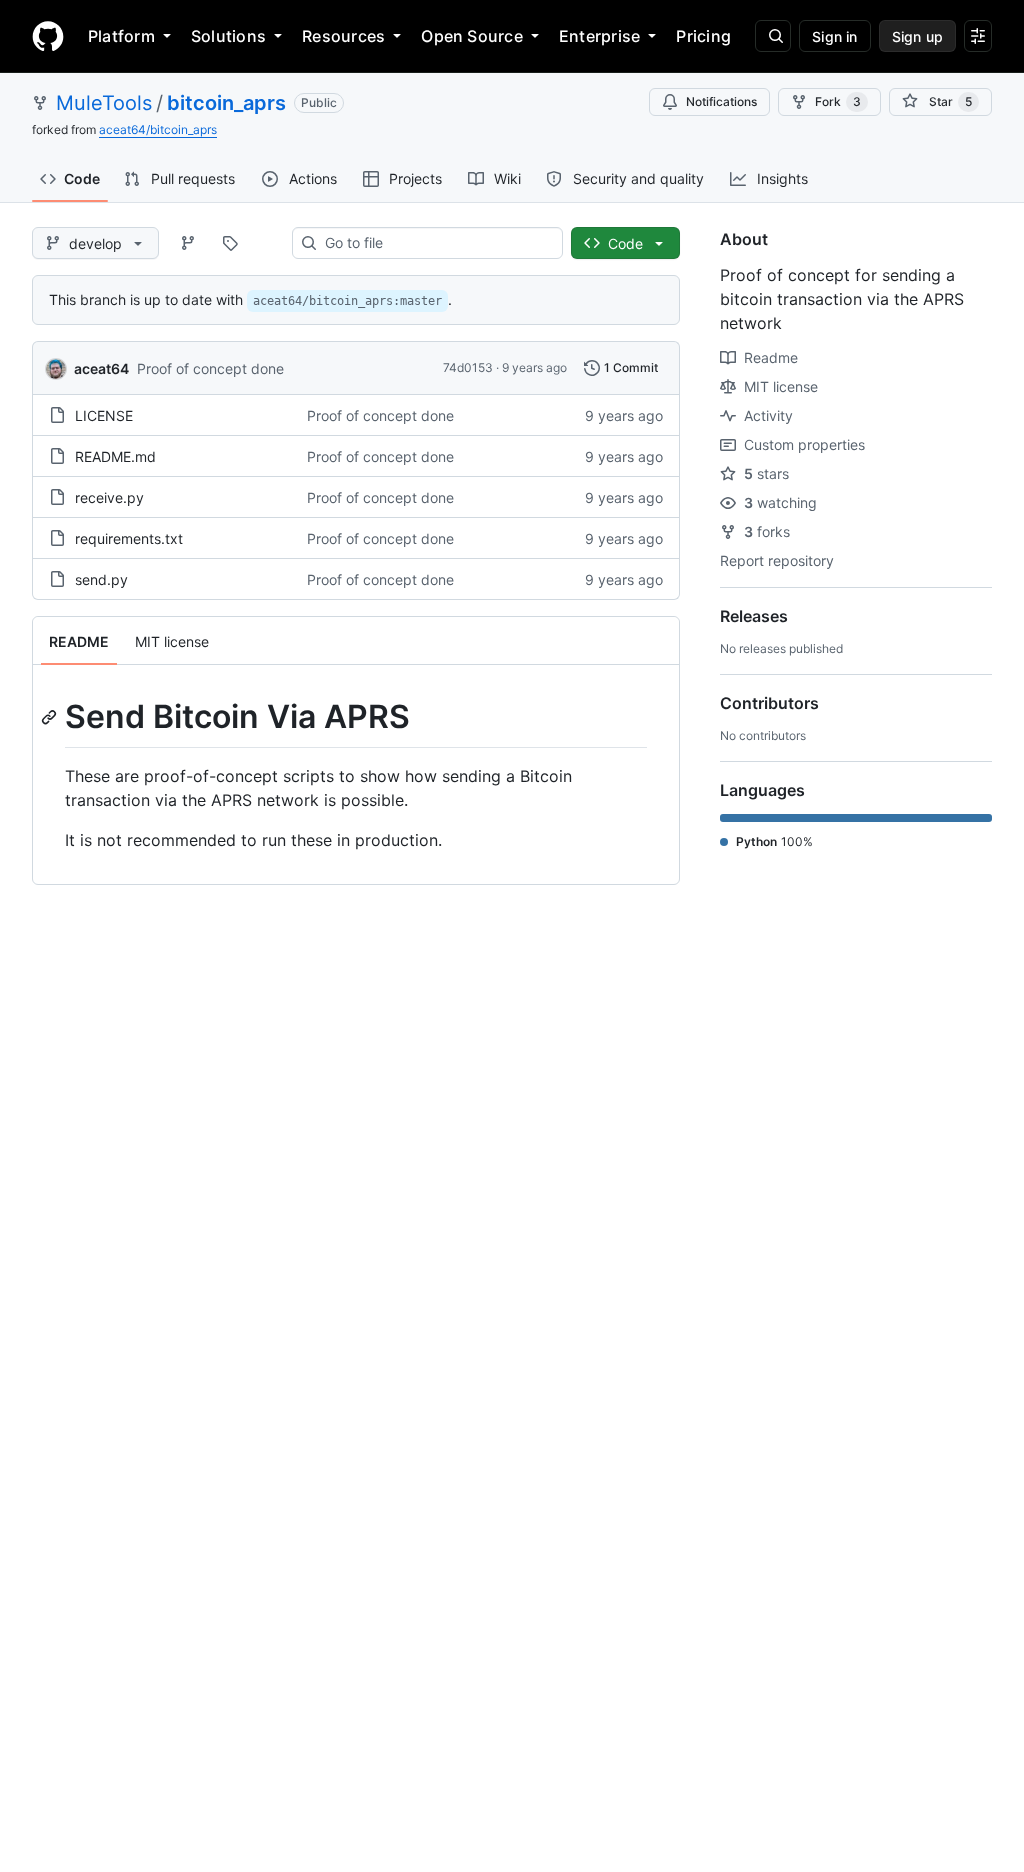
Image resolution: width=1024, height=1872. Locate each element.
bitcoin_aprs (226, 103)
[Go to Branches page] (188, 243)
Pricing (703, 36)
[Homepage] (48, 36)
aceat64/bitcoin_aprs (158, 129)
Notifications (721, 101)
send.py (101, 579)
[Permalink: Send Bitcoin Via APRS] (51, 717)
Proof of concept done (210, 368)
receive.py (109, 497)
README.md (115, 456)
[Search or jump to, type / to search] (773, 36)
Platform (121, 36)
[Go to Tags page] (230, 243)
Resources (343, 36)
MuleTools (104, 103)
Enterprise (599, 36)
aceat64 (101, 368)
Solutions (228, 36)
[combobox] (435, 243)
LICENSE (104, 415)
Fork (838, 101)
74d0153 (468, 367)
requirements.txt (129, 538)
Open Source (472, 36)
